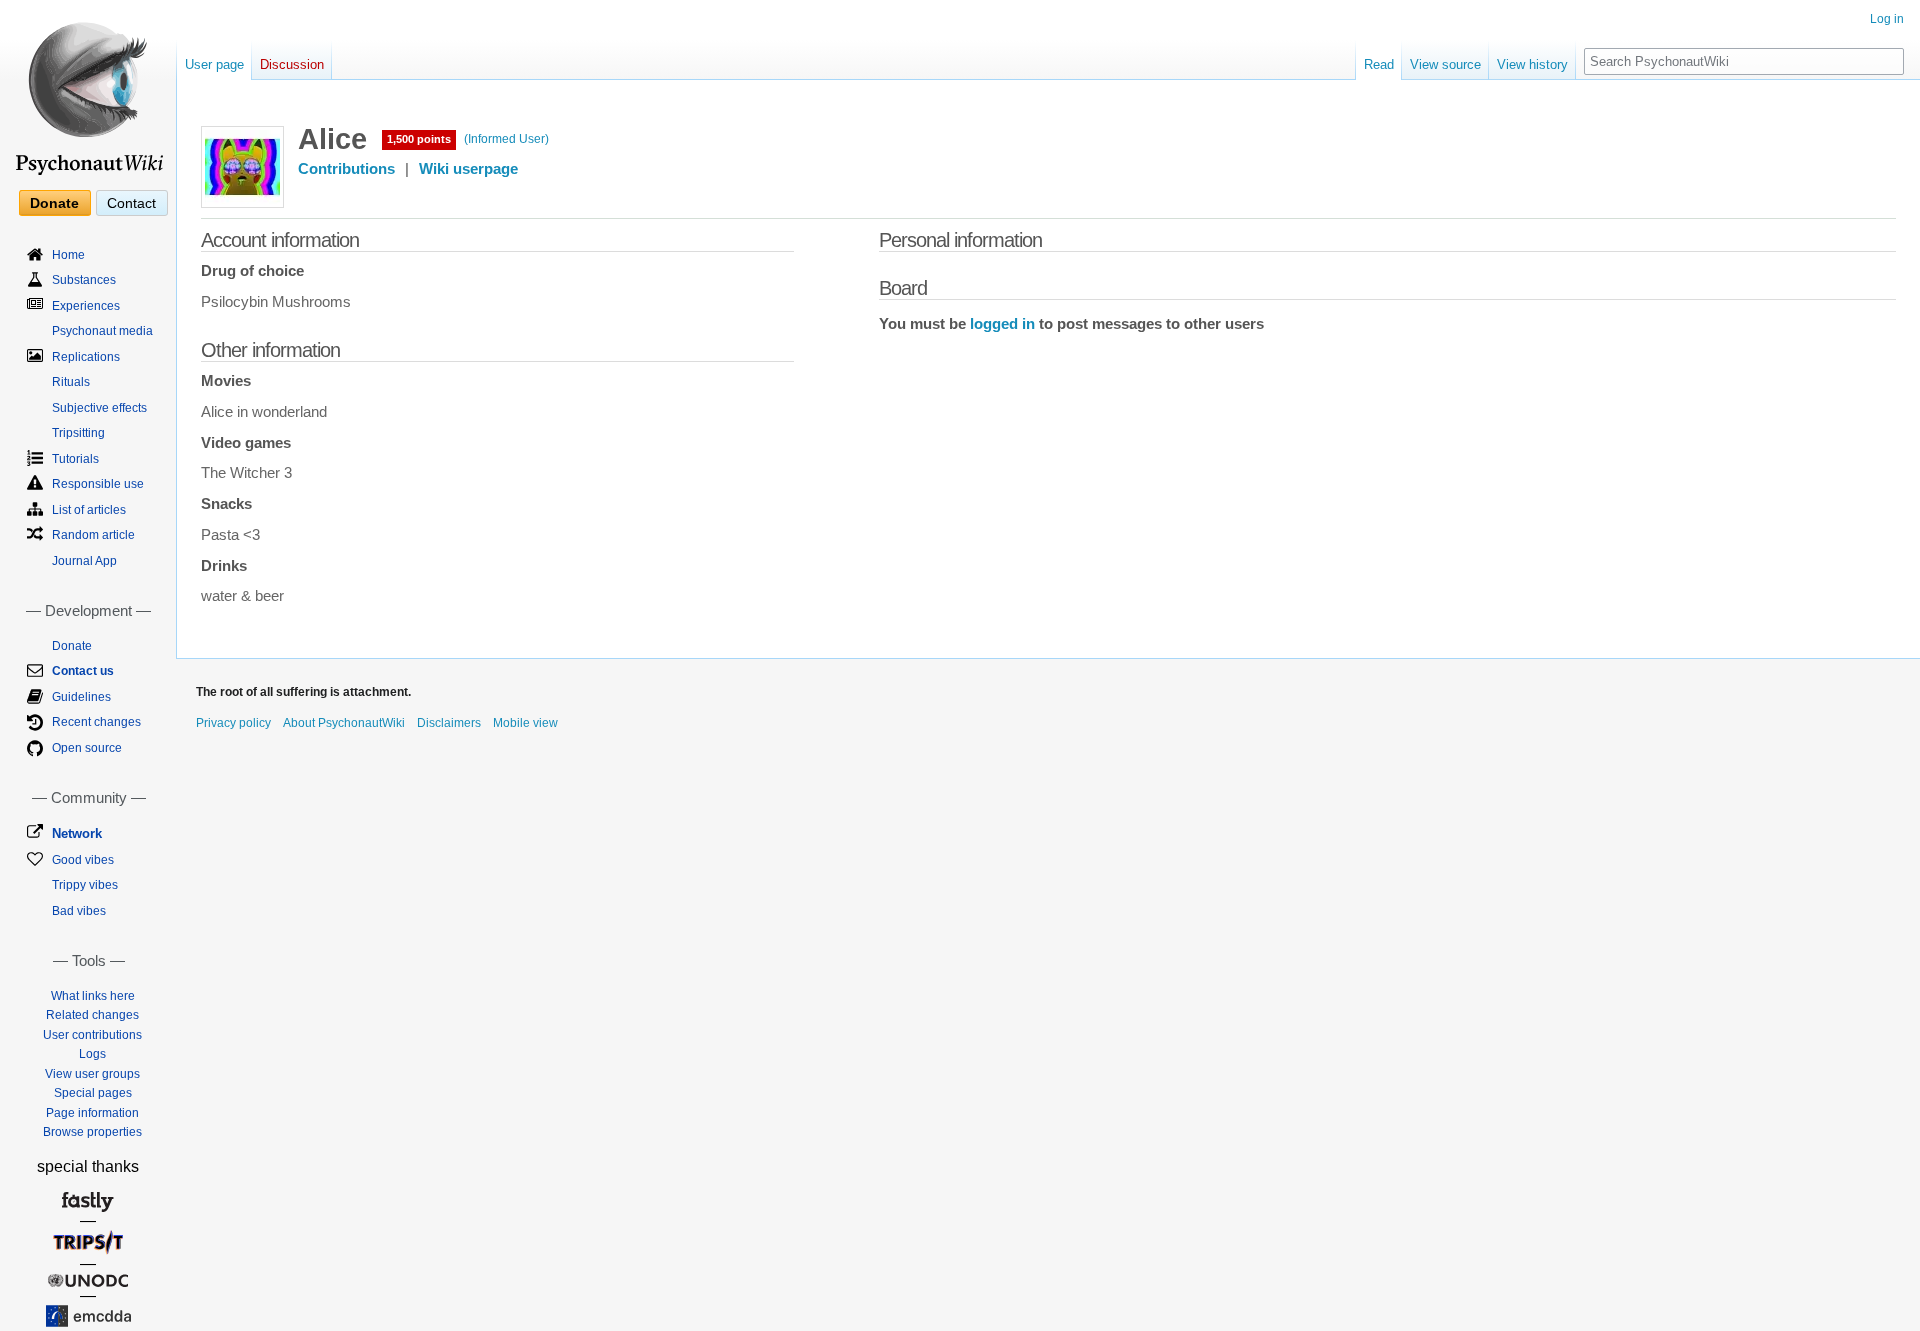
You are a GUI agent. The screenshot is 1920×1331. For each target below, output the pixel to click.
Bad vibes (79, 911)
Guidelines (81, 697)
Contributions (346, 169)
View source (1445, 64)
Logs (92, 1054)
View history (1532, 64)
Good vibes (83, 860)
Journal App (84, 561)
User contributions (92, 1035)
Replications (86, 357)
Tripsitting (78, 433)
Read (1379, 64)
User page (214, 64)
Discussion (292, 64)
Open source (87, 748)
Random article (93, 535)
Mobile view (525, 723)
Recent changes (96, 722)
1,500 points (419, 139)
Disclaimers (449, 723)
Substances (84, 280)
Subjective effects (99, 408)
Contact (131, 203)
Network (77, 833)
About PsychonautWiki (344, 723)
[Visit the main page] (88, 90)
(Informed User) (506, 139)
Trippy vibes (85, 885)
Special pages (93, 1093)
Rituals (71, 382)
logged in (1002, 324)
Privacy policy (233, 723)
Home (68, 255)
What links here (93, 996)
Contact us (83, 671)
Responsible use (98, 484)
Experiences (86, 306)
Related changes (92, 1015)
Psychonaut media (102, 331)
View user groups (92, 1074)
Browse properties (92, 1132)
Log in (1887, 19)
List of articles (89, 510)
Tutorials (75, 459)
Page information (92, 1113)
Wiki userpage (468, 169)
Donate (54, 203)
